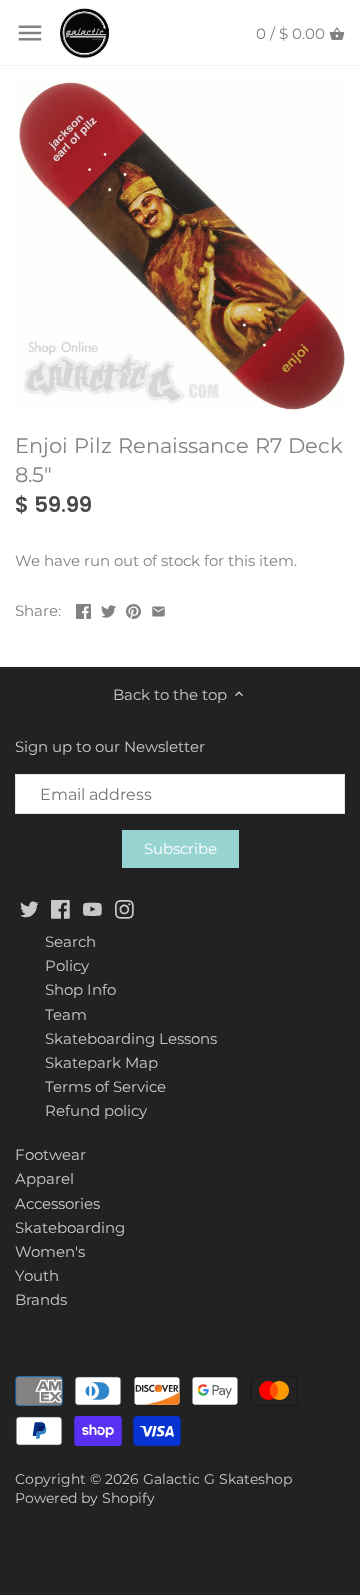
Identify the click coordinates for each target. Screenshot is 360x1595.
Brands (41, 1299)
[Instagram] (124, 907)
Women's (50, 1251)
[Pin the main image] (133, 608)
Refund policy (96, 1110)
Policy (67, 965)
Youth (37, 1275)
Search (70, 941)
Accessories (57, 1203)
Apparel (44, 1178)
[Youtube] (92, 907)
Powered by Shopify (85, 1498)
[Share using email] (158, 608)
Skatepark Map (101, 1062)
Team (66, 1014)
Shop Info (80, 989)
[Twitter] (29, 907)
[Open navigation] (30, 33)
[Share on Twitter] (108, 608)
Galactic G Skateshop (217, 1479)
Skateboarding (70, 1227)
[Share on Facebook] (83, 608)
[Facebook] (60, 907)
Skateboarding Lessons (131, 1038)
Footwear (50, 1154)
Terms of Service (105, 1086)
